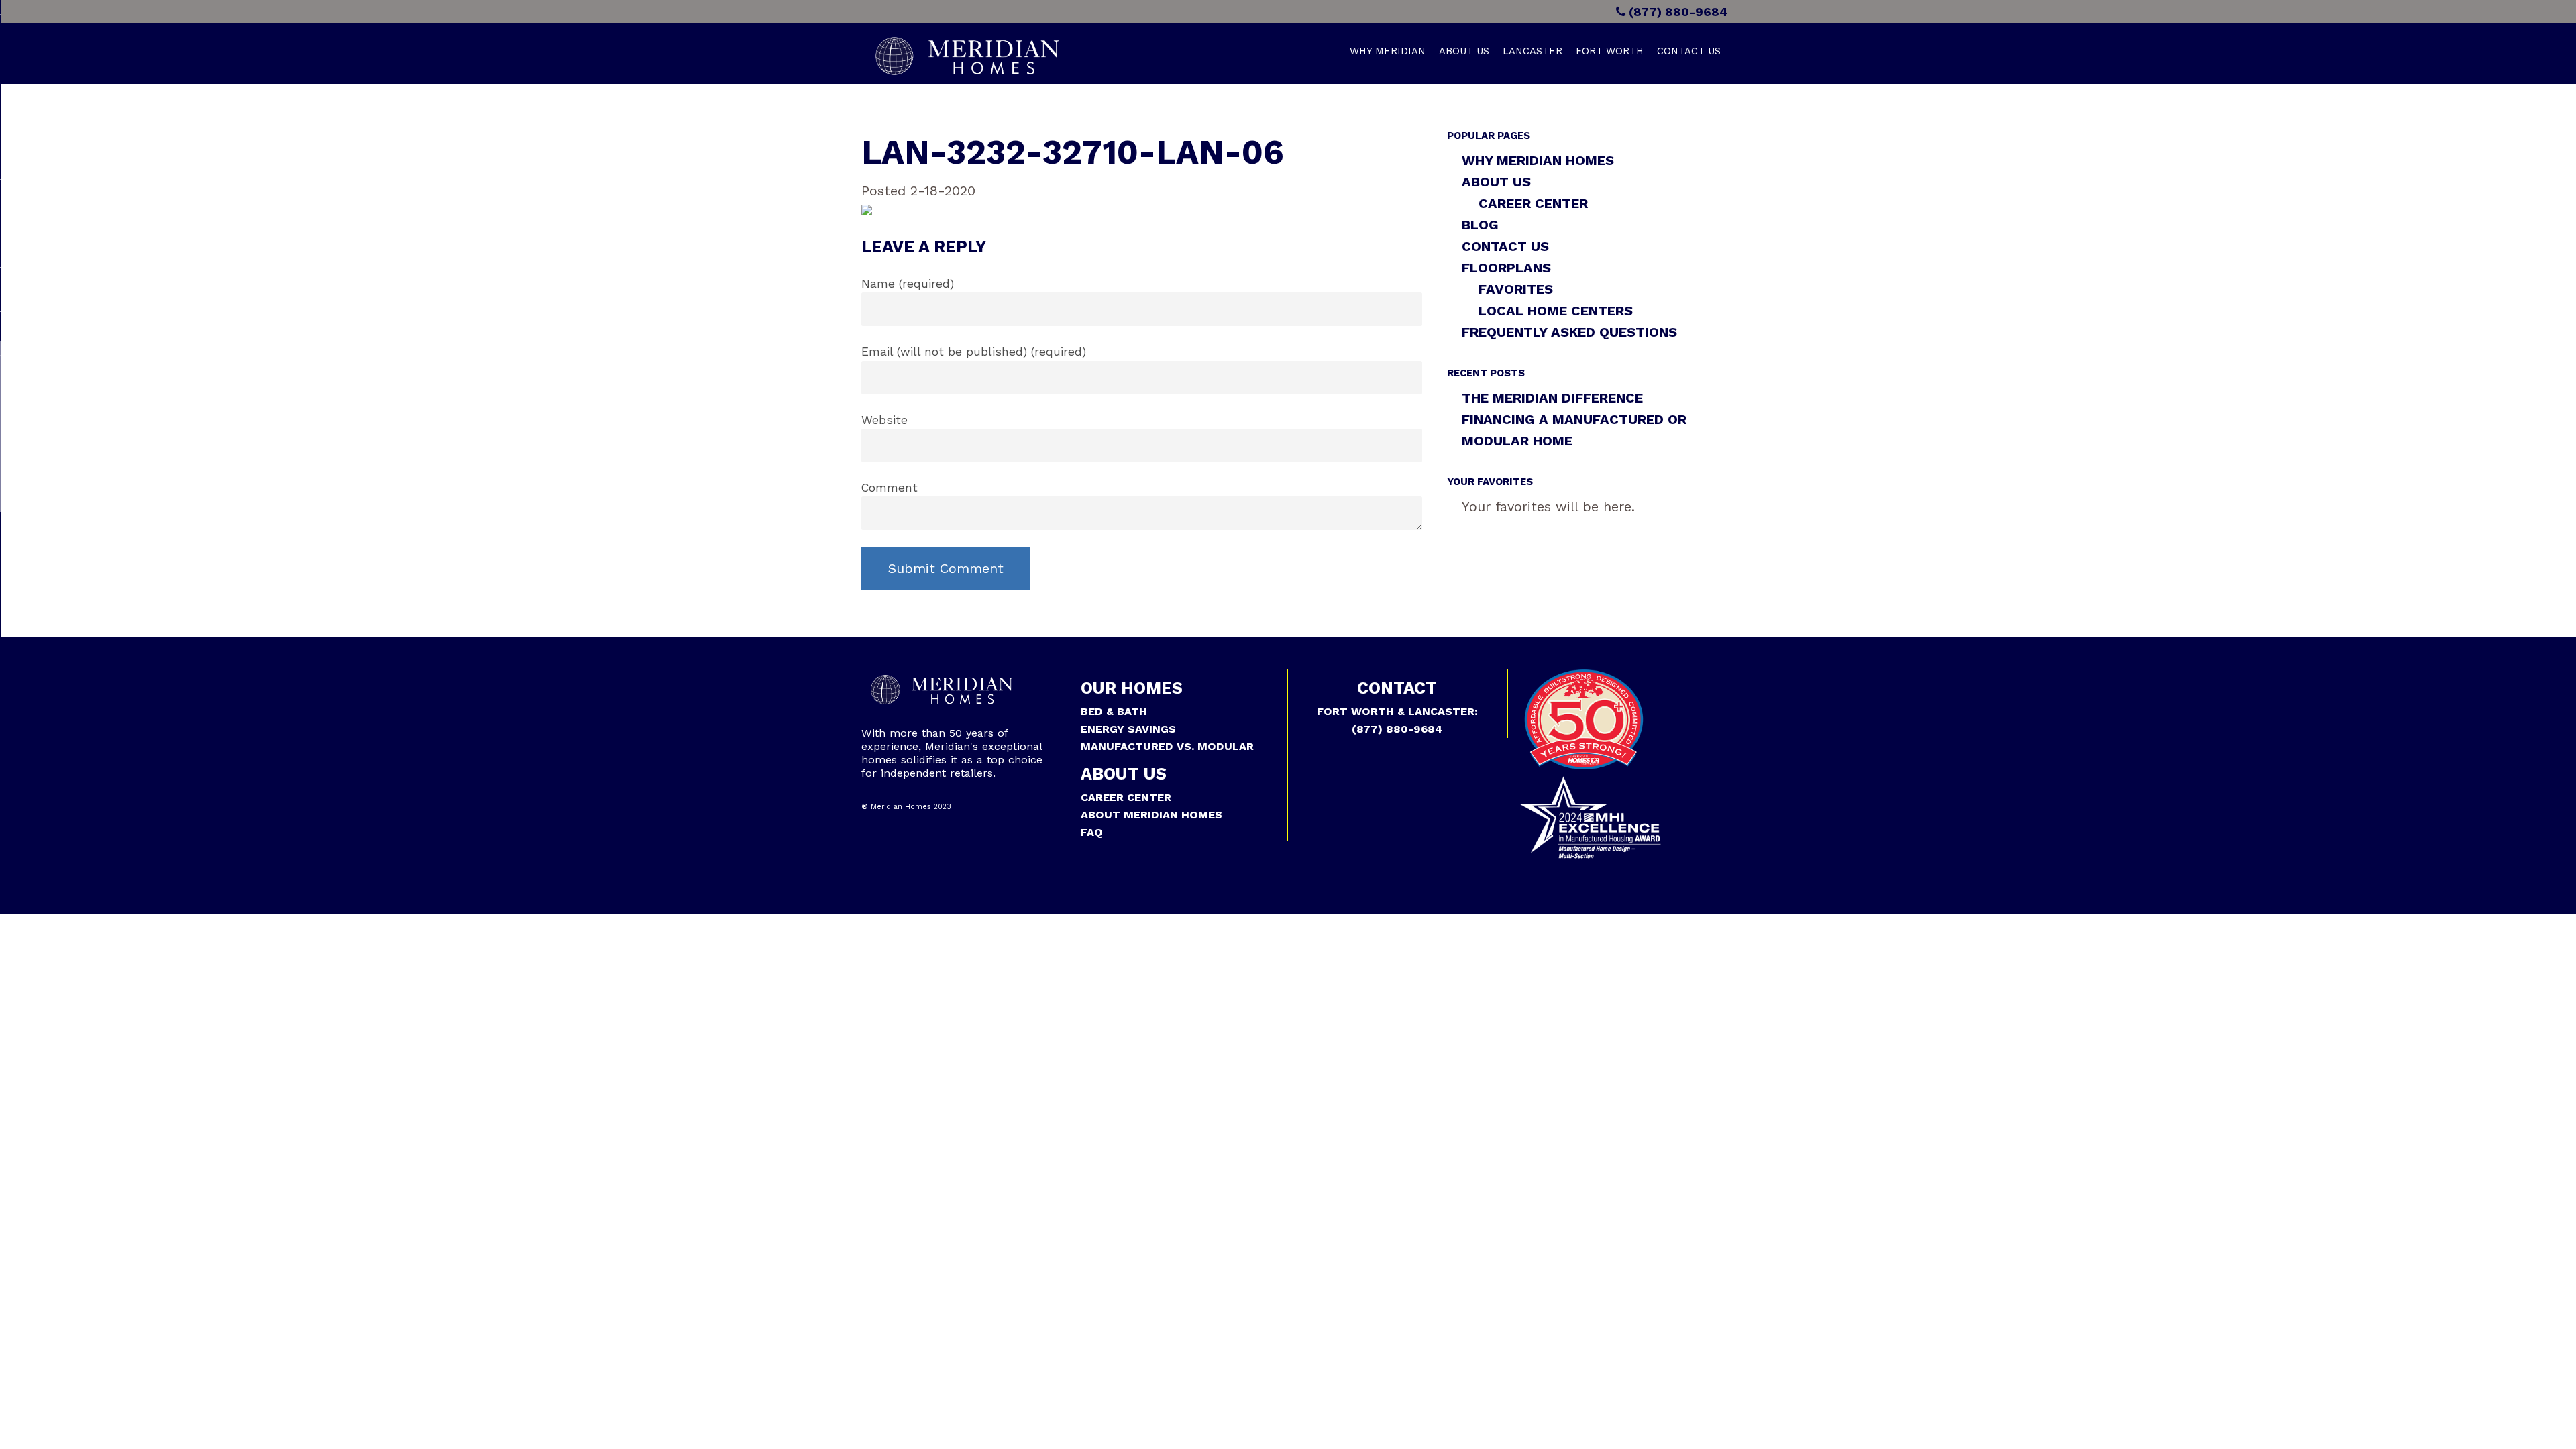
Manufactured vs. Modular (1167, 746)
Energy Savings (1128, 729)
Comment (890, 488)
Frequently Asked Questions (1569, 332)
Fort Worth (1610, 51)
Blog (1480, 225)
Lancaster (1533, 51)
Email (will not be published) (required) (974, 352)
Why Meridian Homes (1538, 160)
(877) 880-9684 (1676, 12)
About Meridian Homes (1151, 815)
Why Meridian (1388, 51)
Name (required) (908, 284)
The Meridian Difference (1552, 398)
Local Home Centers (1556, 311)
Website (884, 420)
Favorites (1516, 289)
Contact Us (1689, 51)
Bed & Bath (1114, 711)
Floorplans (1506, 268)
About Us (1464, 51)
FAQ (1092, 832)
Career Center (1533, 203)
